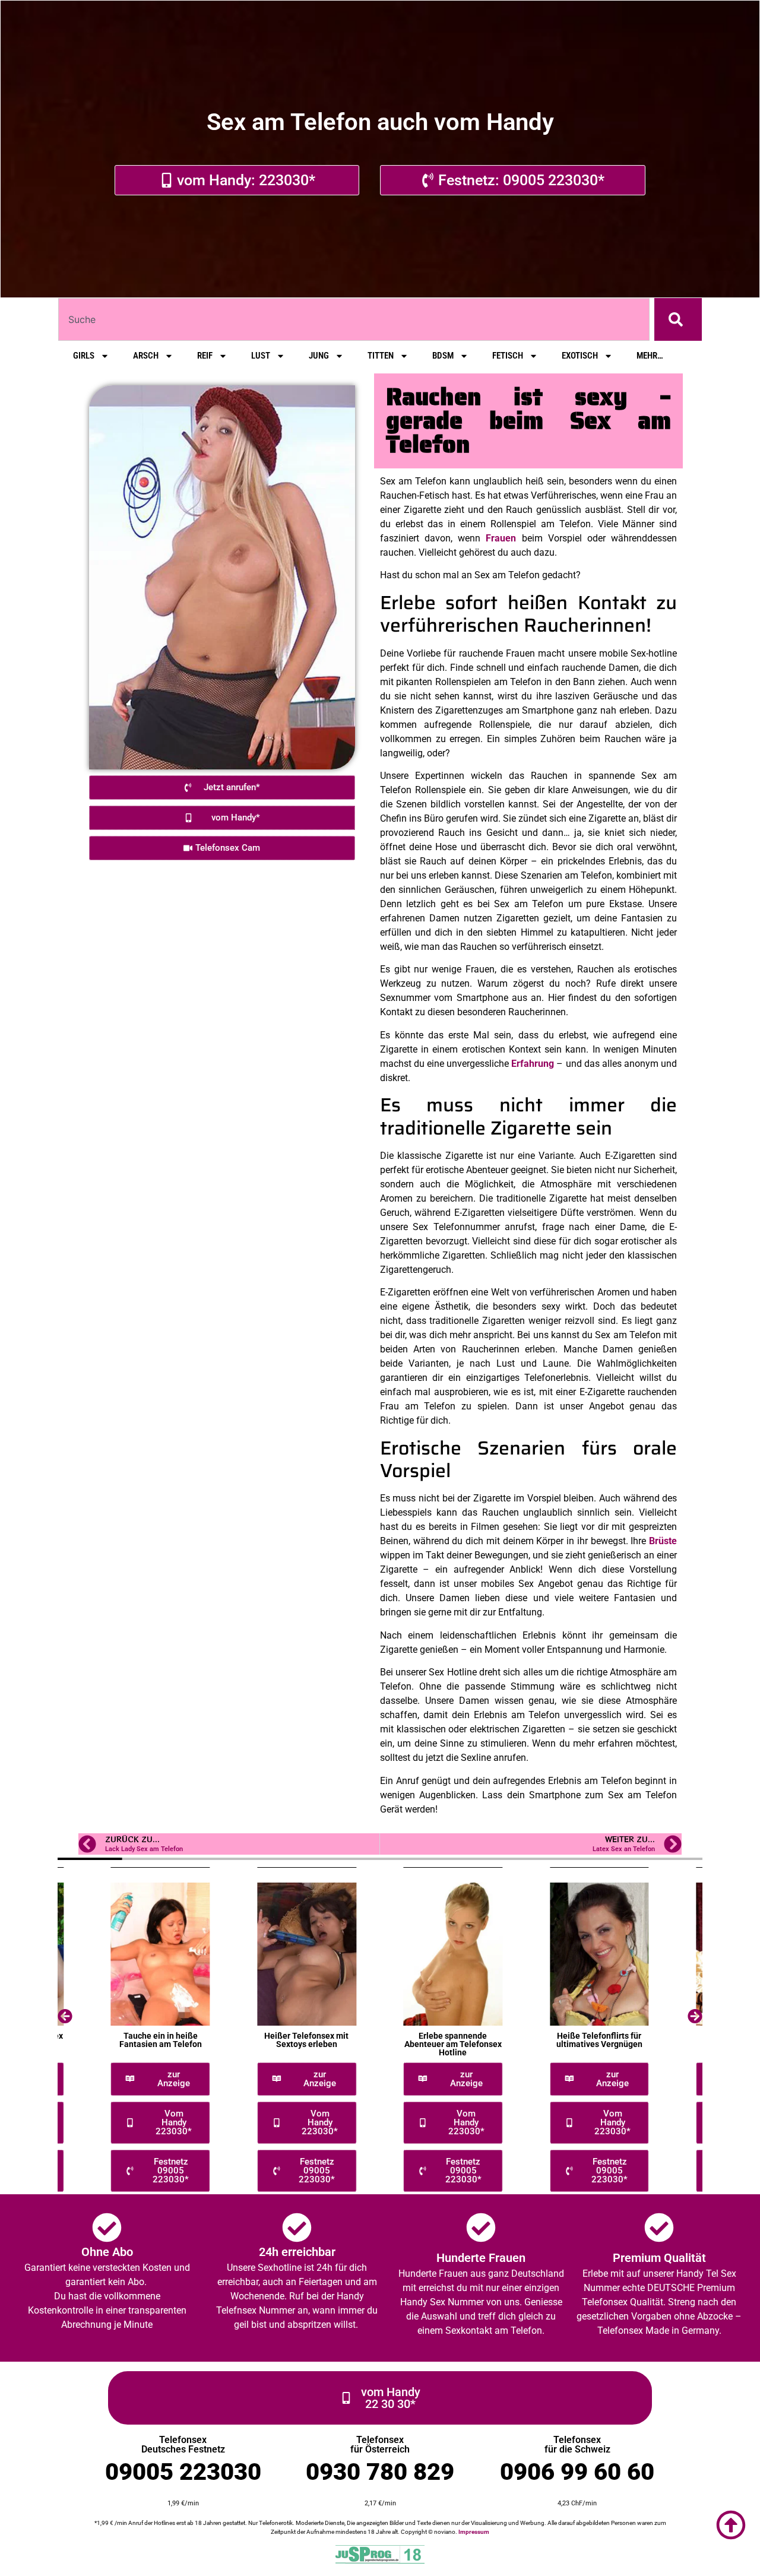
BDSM (443, 356)
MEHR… (650, 356)
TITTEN (381, 356)
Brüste (663, 1541)
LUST (261, 356)
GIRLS (84, 356)
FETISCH (508, 356)
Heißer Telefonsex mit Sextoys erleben (306, 2040)
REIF (205, 356)
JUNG (319, 356)
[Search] (678, 319)
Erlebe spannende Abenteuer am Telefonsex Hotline (453, 2044)
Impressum (474, 2532)
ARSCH (146, 356)
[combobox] (354, 319)
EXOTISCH (580, 356)
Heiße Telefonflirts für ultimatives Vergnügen (599, 2040)
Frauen (501, 538)
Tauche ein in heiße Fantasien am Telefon (161, 2040)
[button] (65, 2016)
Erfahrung (533, 1064)
